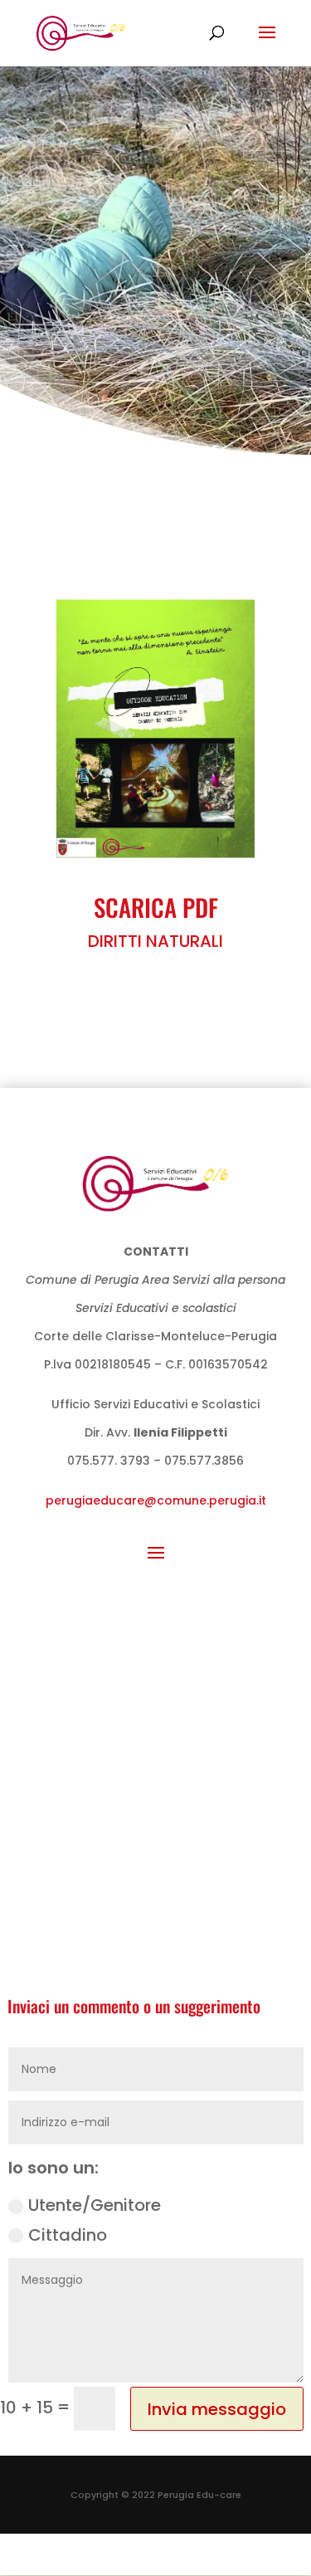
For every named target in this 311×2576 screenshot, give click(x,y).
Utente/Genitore (95, 2205)
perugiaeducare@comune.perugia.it (156, 1500)
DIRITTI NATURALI (155, 941)
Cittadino (68, 2235)
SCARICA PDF (156, 907)
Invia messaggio (217, 2409)
